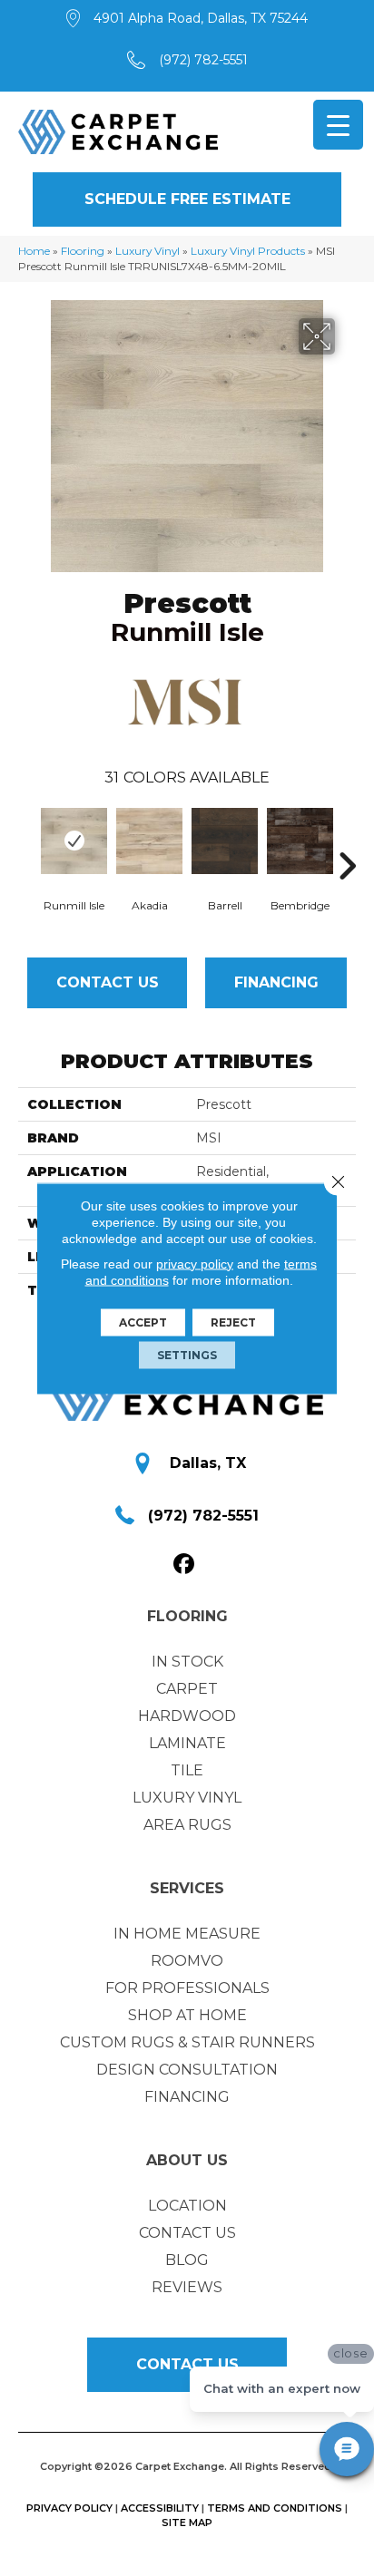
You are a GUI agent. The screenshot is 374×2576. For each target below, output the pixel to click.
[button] (187, 199)
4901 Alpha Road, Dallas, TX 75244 (201, 18)
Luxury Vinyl (148, 251)
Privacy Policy (69, 2508)
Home (34, 251)
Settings (187, 1354)
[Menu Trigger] (338, 125)
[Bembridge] (300, 841)
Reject (233, 1322)
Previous (27, 839)
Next (347, 839)
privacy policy (195, 1263)
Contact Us (108, 982)
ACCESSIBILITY (160, 2508)
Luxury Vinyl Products (248, 251)
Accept (143, 1322)
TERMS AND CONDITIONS (275, 2508)
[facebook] (185, 1565)
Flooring (83, 251)
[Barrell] (225, 841)
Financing (276, 982)
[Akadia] (149, 841)
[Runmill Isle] (74, 841)
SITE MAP (187, 2523)
